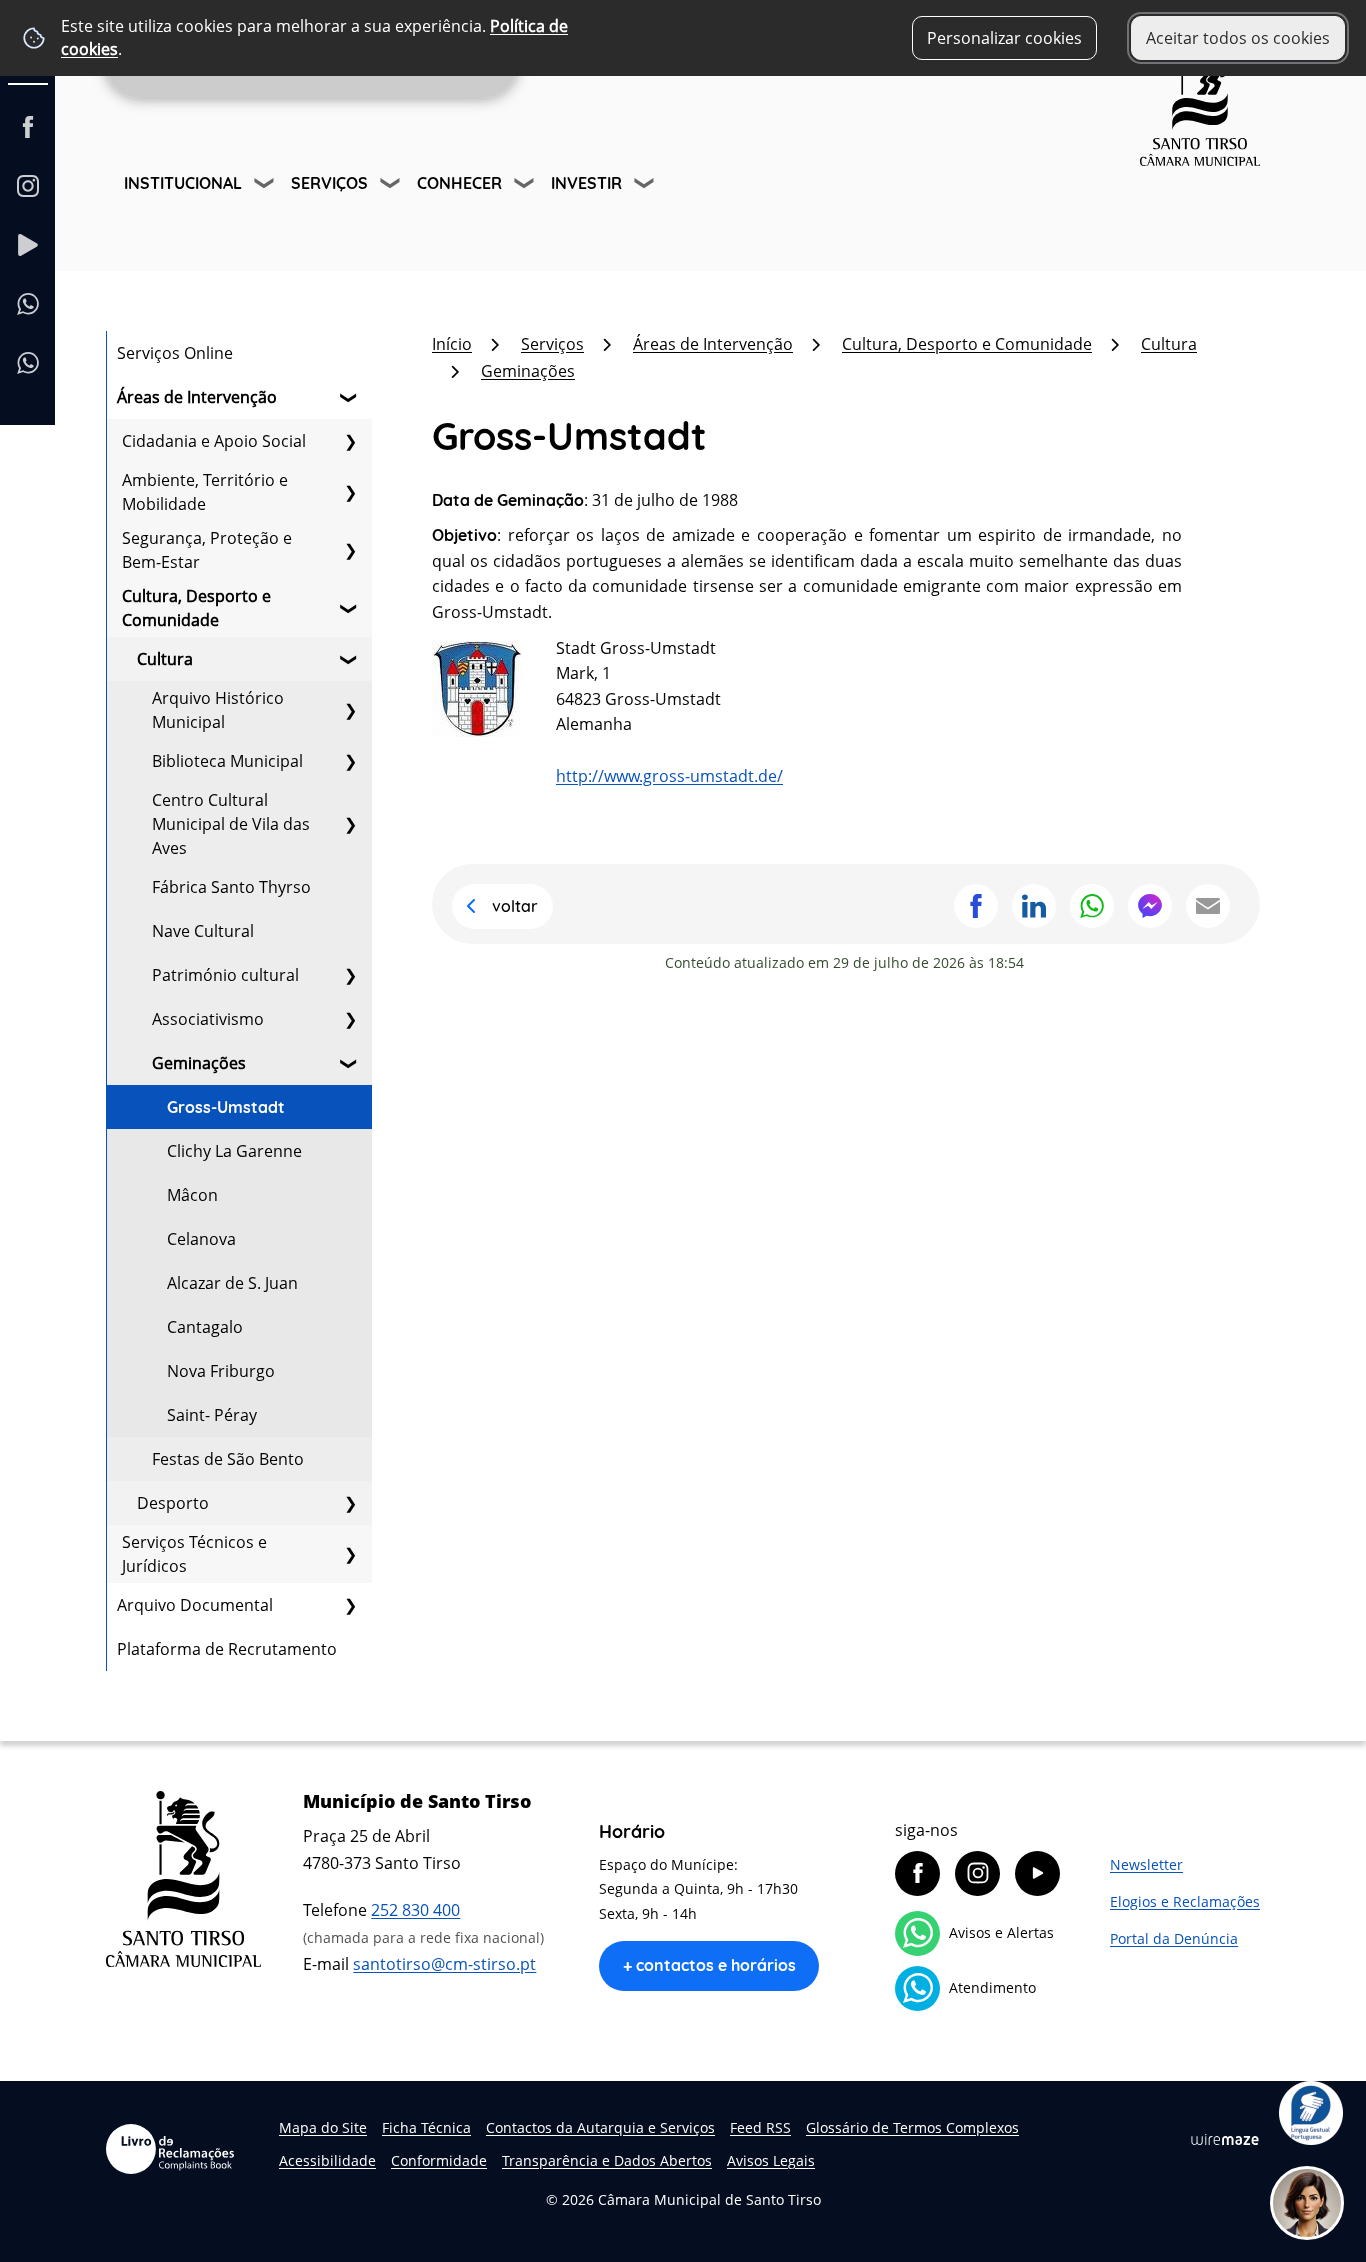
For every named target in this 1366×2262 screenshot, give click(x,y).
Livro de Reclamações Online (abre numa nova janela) (170, 2149)
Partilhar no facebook (976, 906)
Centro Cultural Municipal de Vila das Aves (231, 824)
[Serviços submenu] (392, 186)
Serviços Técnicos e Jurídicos (194, 1554)
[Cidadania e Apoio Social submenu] (350, 441)
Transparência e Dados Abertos (607, 2160)
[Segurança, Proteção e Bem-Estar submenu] (350, 550)
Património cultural (225, 975)
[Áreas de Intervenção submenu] (350, 397)
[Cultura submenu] (350, 659)
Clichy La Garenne (234, 1151)
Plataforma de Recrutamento (227, 1649)
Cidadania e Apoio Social (214, 441)
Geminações (199, 1063)
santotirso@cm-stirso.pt (444, 1964)
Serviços (329, 183)
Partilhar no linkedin (1034, 906)
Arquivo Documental (195, 1605)
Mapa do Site (323, 2127)
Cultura (165, 659)
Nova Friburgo (221, 1371)
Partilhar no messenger (1150, 906)
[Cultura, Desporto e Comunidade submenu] (350, 608)
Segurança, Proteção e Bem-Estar (207, 550)
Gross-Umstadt (226, 1107)
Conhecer (459, 183)
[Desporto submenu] (350, 1503)
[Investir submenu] (646, 186)
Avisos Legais (771, 2160)
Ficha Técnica (426, 2127)
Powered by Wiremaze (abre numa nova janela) (1225, 2139)
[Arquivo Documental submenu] (350, 1605)
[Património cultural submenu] (350, 975)
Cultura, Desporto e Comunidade (196, 608)
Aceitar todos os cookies (1238, 38)
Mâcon (192, 1195)
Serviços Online (175, 353)
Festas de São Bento (228, 1459)
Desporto (173, 1503)
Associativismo (208, 1019)
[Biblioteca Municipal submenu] (350, 761)
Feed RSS (760, 2127)
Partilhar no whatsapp (1092, 906)
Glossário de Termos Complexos (912, 2127)
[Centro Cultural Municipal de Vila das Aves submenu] (350, 824)
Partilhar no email (1208, 906)
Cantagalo (205, 1327)
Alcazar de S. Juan (232, 1283)
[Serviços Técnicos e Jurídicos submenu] (350, 1554)
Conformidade (439, 2160)
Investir (586, 183)
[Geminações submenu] (350, 1063)
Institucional (183, 183)
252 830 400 (415, 1910)
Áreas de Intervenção (197, 397)
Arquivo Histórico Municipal (218, 710)
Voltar (515, 906)
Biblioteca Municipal (227, 761)
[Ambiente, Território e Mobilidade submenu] (350, 492)
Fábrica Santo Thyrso (231, 887)
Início (452, 344)
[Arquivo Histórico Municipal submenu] (350, 710)
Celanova (201, 1239)
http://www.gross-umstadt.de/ (669, 776)
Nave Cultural (203, 931)
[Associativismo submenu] (350, 1019)
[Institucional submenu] (266, 186)
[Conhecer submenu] (526, 186)
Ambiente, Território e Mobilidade (205, 492)
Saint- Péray (212, 1415)
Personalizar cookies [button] (1004, 38)
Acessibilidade (327, 2160)
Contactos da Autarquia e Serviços (600, 2127)
